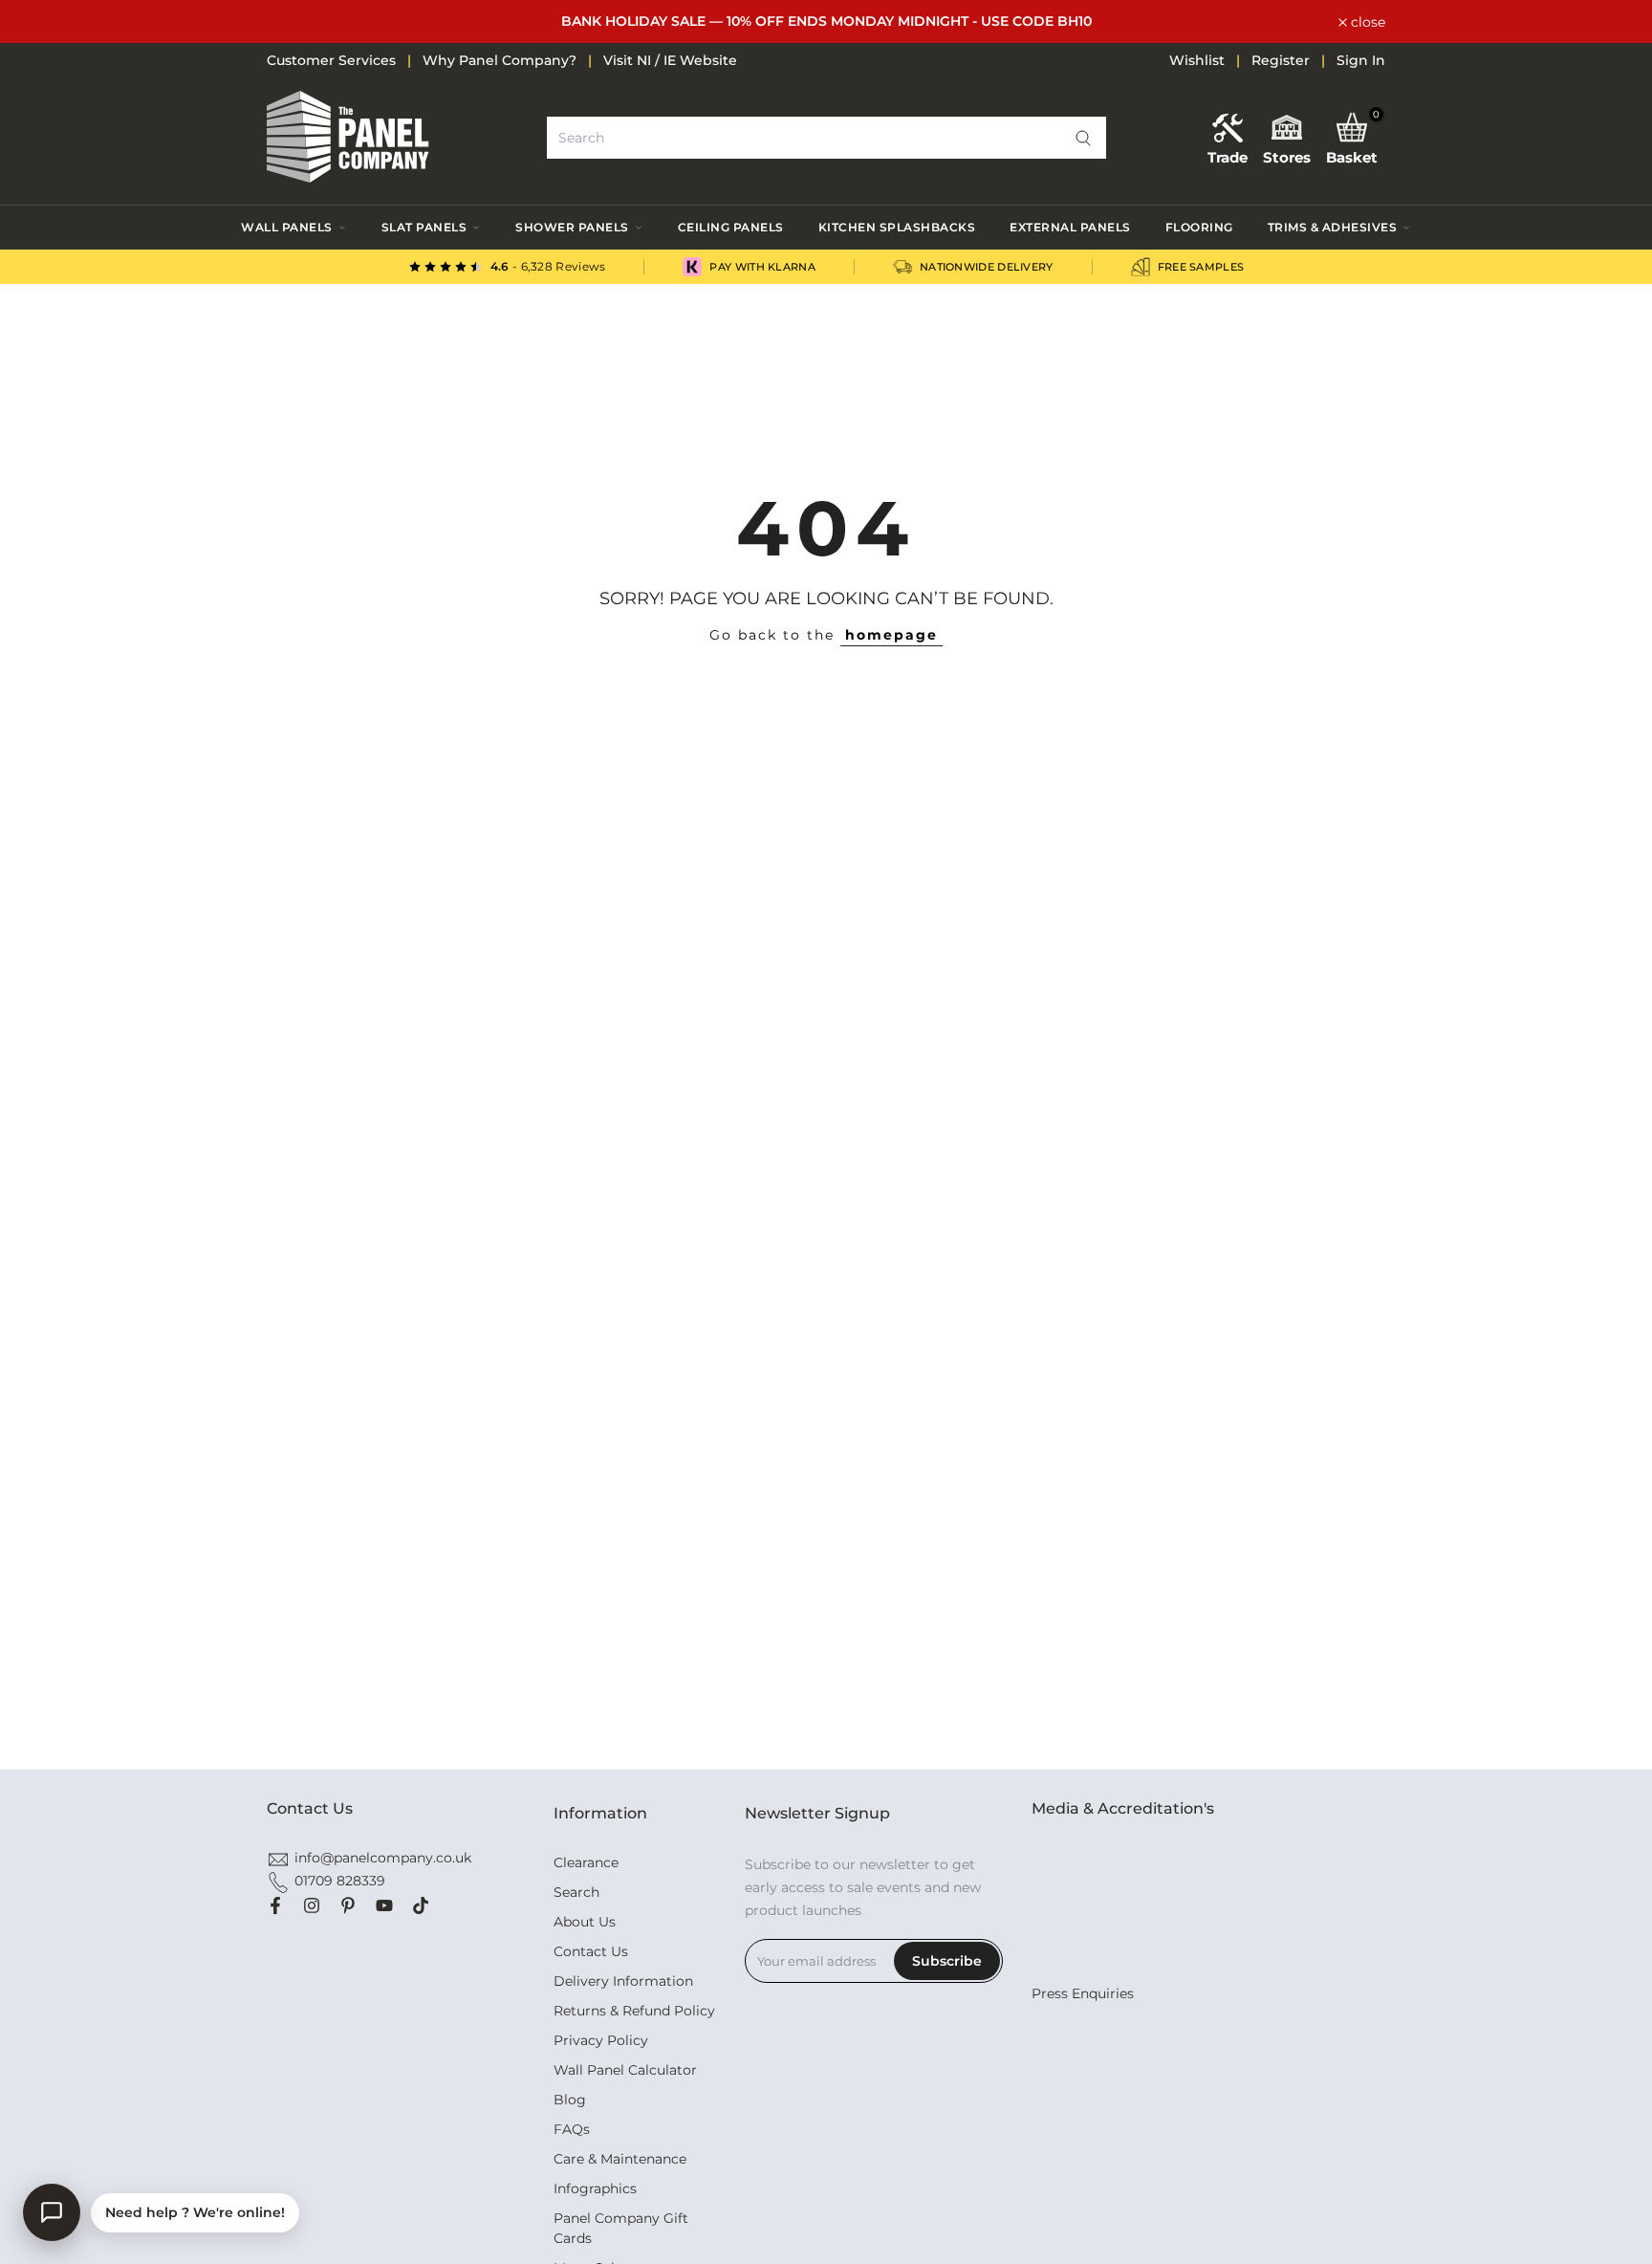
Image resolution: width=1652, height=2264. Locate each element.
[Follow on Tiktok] (421, 1905)
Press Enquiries (1083, 1993)
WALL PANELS (287, 227)
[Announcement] (826, 22)
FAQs (572, 2129)
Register (1281, 60)
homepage (891, 635)
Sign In (1361, 60)
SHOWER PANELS (572, 227)
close (294, 22)
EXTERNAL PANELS (1070, 227)
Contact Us (591, 1951)
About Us (585, 1922)
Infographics (595, 2188)
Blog (570, 2100)
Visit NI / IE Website (670, 60)
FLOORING (1199, 227)
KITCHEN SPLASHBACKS (897, 227)
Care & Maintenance (620, 2159)
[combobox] (826, 138)
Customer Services (331, 60)
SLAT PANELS (424, 227)
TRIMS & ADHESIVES (1333, 227)
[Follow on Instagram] (312, 1905)
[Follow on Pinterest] (348, 1905)
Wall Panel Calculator (625, 2070)
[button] (1083, 138)
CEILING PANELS (731, 227)
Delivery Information (623, 1981)
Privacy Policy (601, 2040)
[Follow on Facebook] (275, 1905)
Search (576, 1892)
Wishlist (1197, 60)
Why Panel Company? (500, 60)
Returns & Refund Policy (634, 2011)
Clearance (586, 1862)
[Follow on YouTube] (384, 1905)
